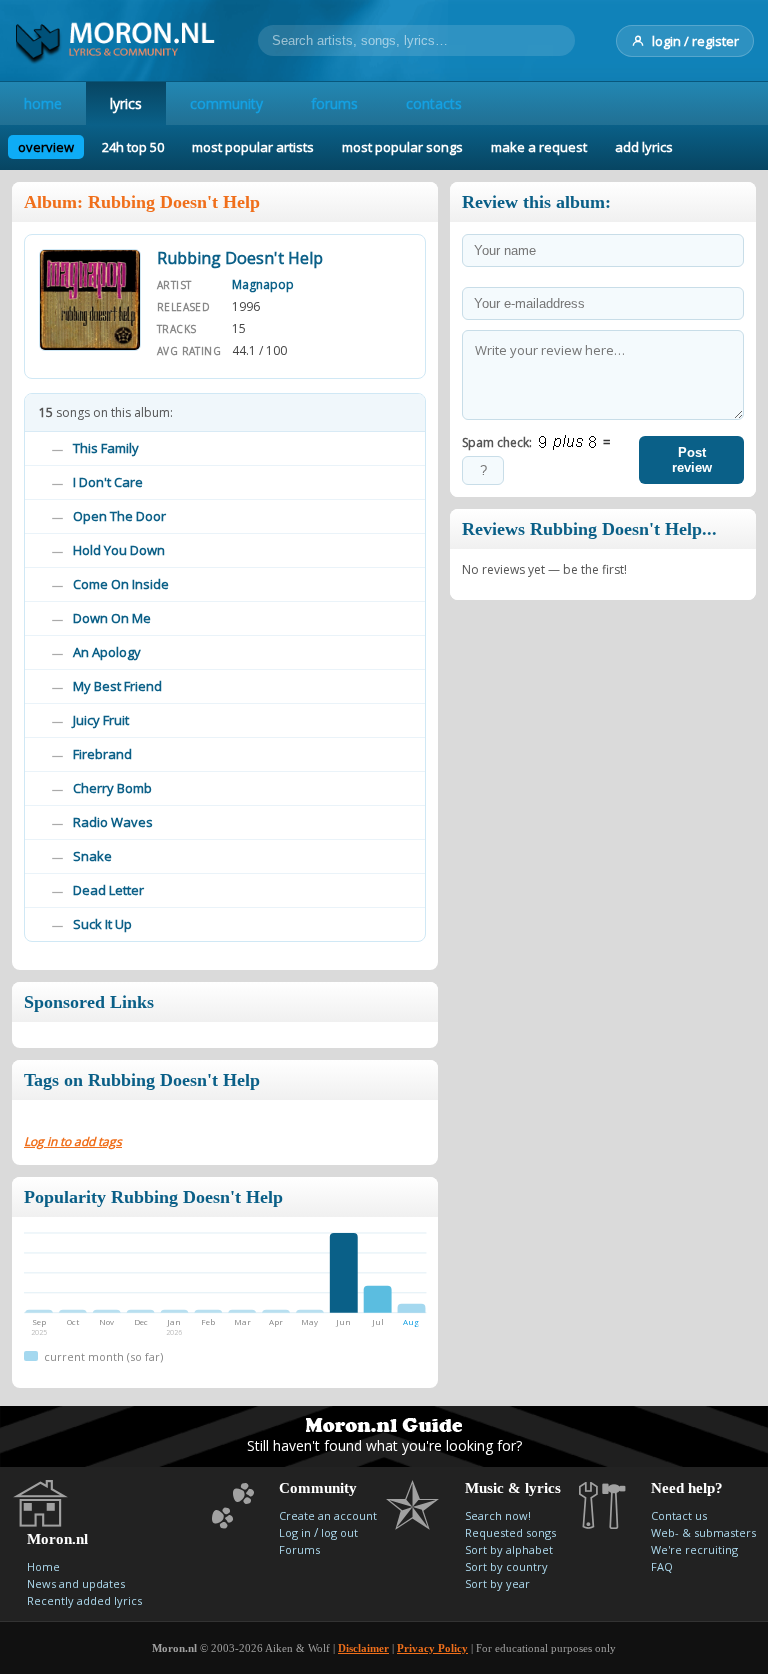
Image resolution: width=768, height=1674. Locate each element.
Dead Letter (108, 890)
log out (339, 1532)
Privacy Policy (432, 1648)
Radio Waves (113, 822)
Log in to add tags (73, 1141)
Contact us (679, 1515)
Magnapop (263, 284)
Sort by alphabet (509, 1549)
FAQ (662, 1566)
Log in (295, 1532)
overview (46, 147)
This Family (106, 448)
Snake (92, 856)
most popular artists (253, 147)
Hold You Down (119, 550)
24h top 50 (133, 147)
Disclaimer (363, 1648)
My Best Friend (117, 686)
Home (43, 1566)
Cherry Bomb (112, 788)
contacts (434, 103)
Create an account (328, 1515)
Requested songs (510, 1532)
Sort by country (506, 1566)
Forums (299, 1549)
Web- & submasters (703, 1532)
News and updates (76, 1583)
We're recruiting (694, 1549)
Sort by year (497, 1583)
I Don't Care (108, 482)
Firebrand (102, 754)
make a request (539, 147)
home (43, 103)
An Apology (107, 652)
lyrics (126, 103)
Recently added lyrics (84, 1600)
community (226, 103)
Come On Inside (121, 584)
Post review (692, 460)
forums (334, 103)
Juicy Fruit (101, 720)
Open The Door (119, 516)
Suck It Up (102, 924)
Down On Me (112, 618)
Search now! (498, 1515)
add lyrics (644, 147)
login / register (695, 41)
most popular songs (402, 147)
